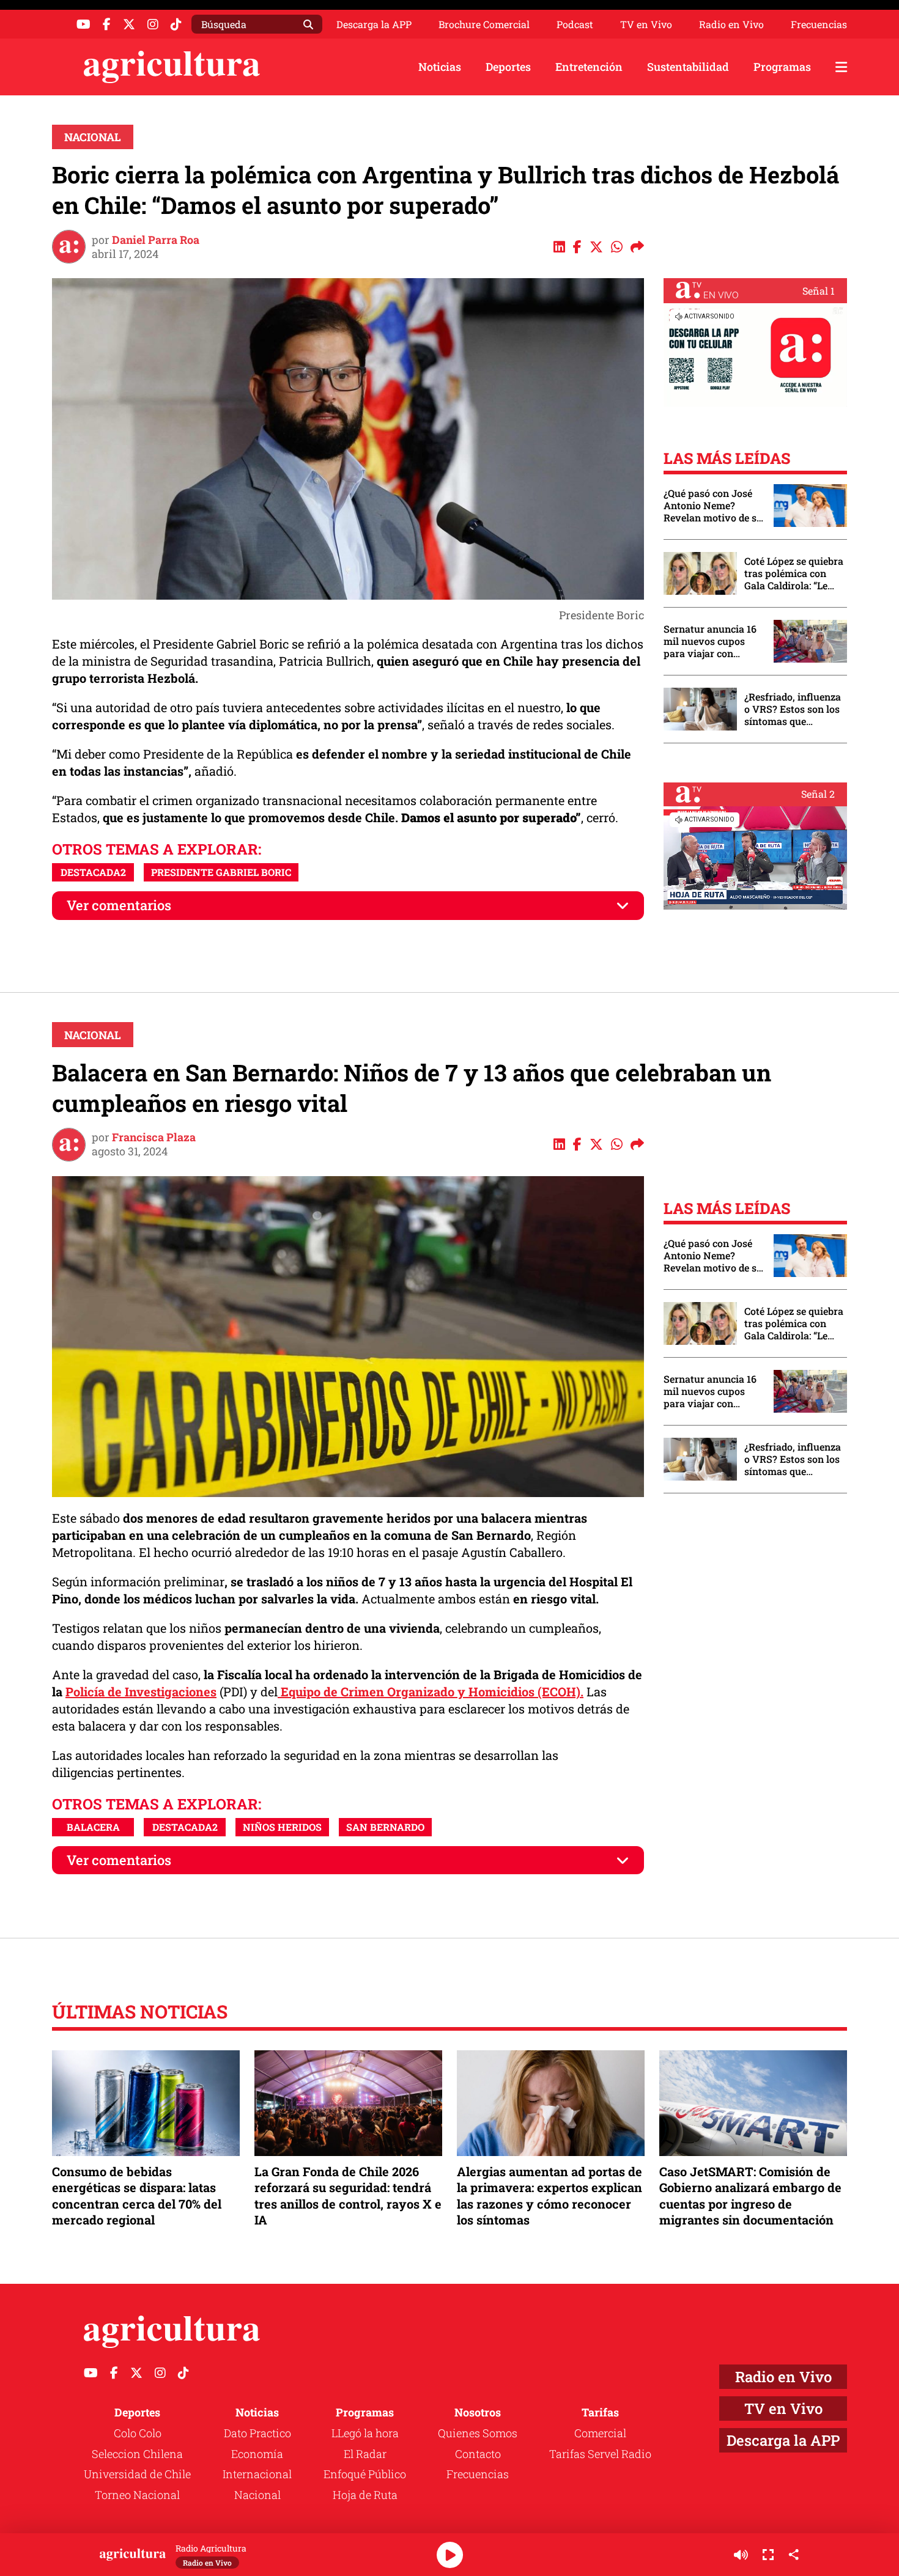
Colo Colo (138, 2433)
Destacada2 (93, 872)
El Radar (365, 2454)
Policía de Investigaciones (141, 1691)
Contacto (478, 2454)
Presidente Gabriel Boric (221, 872)
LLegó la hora (365, 2433)
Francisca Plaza (154, 1137)
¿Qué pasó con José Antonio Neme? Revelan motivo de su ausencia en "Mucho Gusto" (713, 506)
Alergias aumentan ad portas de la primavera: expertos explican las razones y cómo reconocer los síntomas (549, 2195)
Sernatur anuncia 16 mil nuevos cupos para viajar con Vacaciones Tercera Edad (710, 641)
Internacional (257, 2474)
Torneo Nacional (137, 2495)
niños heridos (282, 1827)
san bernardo (385, 1827)
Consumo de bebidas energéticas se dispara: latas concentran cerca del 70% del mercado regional (137, 2195)
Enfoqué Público (365, 2474)
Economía (257, 2454)
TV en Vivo (646, 24)
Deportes (508, 67)
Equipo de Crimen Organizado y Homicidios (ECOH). (431, 1691)
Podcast (575, 24)
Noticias (440, 67)
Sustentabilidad (688, 67)
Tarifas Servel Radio (600, 2454)
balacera (93, 1827)
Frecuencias (819, 24)
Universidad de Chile (137, 2474)
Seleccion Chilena (137, 2454)
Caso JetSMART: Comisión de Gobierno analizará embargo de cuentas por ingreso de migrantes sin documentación (750, 2195)
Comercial (600, 2433)
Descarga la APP (374, 24)
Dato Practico (257, 2433)
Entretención (589, 67)
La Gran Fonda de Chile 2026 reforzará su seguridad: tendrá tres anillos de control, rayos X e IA (348, 2195)
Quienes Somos (478, 2433)
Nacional (93, 137)
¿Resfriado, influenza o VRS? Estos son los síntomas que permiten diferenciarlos (793, 709)
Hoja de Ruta (365, 2495)
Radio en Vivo (731, 24)
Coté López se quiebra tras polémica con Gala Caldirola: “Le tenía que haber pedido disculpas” (794, 573)
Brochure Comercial (484, 24)
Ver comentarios (119, 905)
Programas (782, 67)
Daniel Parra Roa (156, 240)
